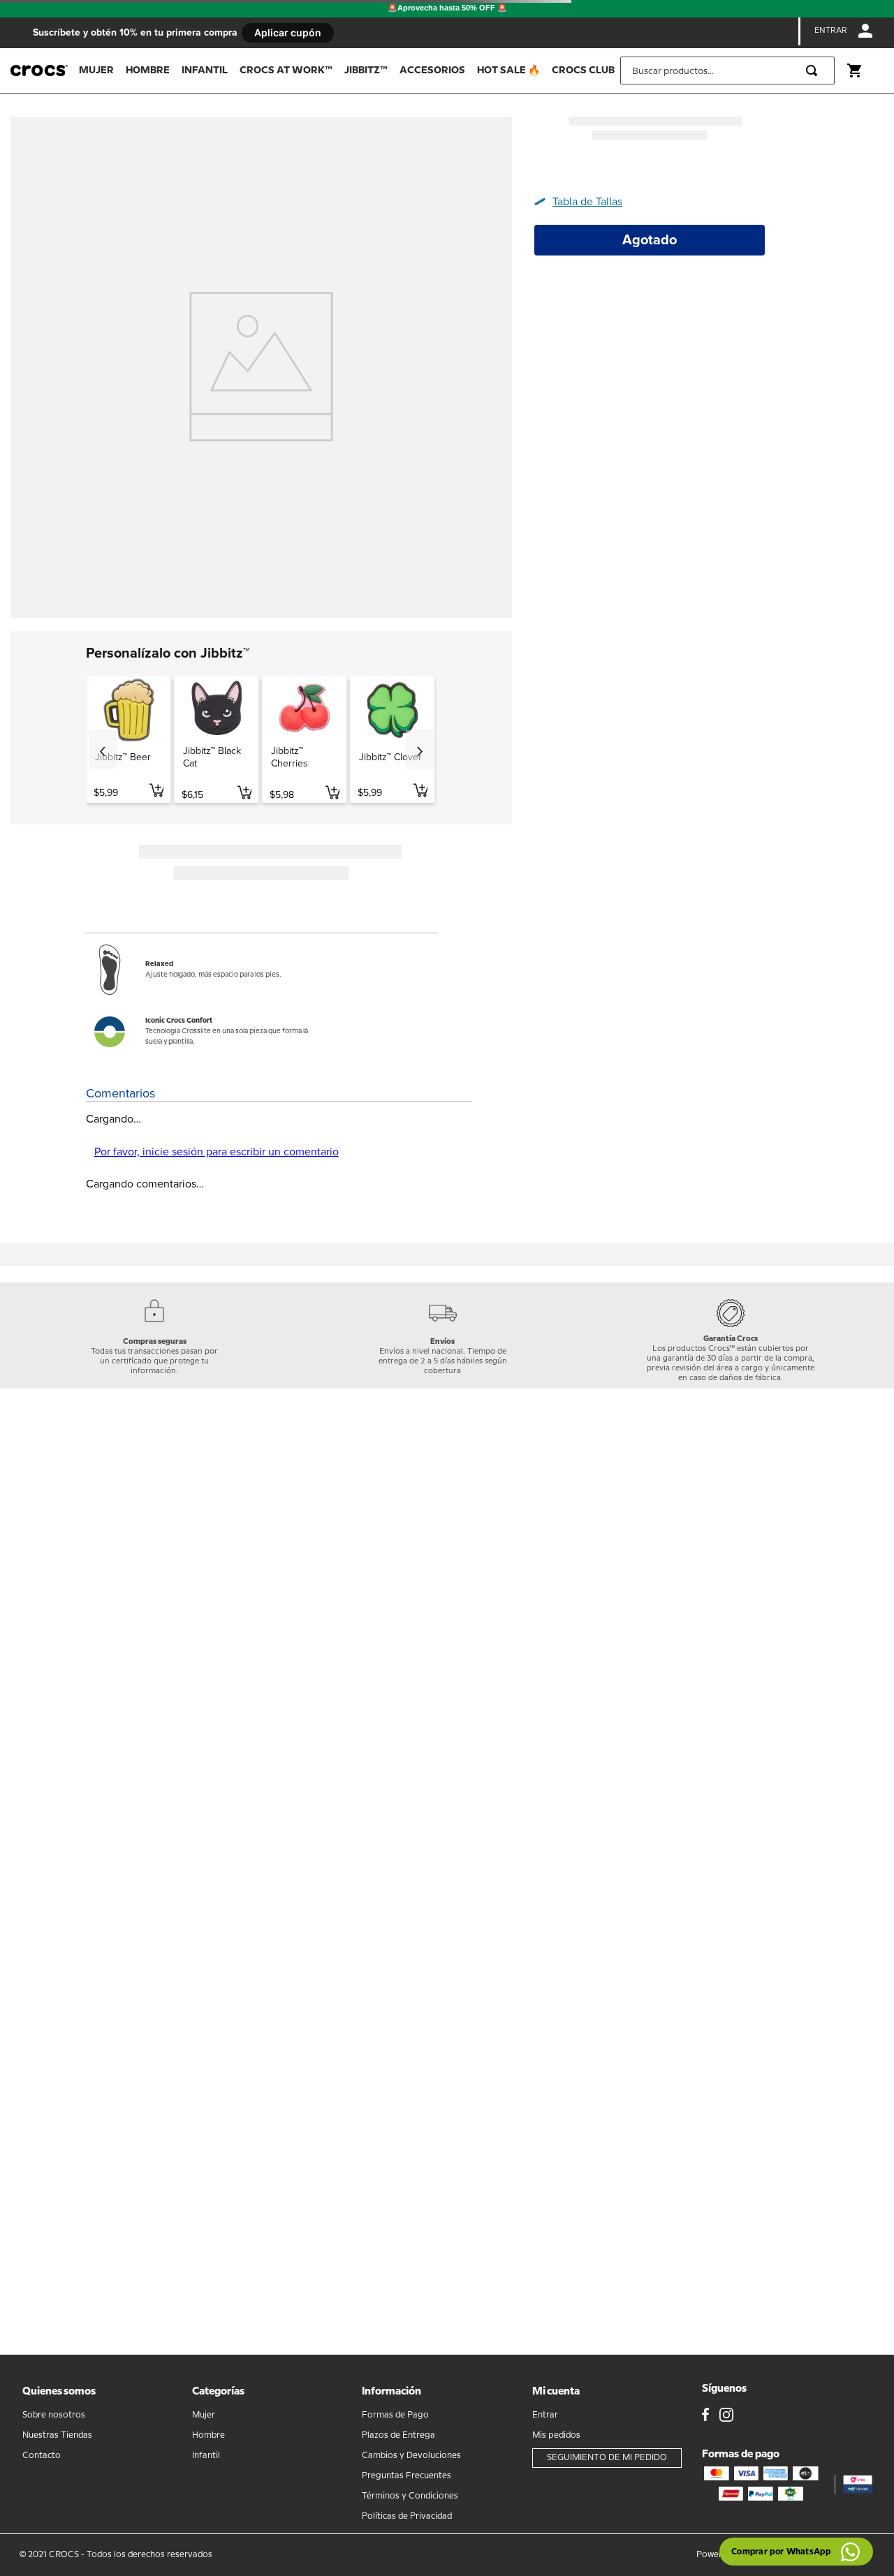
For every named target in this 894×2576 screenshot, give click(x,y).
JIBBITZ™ (366, 71)
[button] (584, 202)
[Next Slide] (420, 750)
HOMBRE (148, 71)
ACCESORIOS (432, 71)
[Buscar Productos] (814, 71)
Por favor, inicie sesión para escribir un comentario (217, 1152)
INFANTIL (205, 71)
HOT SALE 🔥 (508, 71)
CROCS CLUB (583, 71)
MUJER (96, 71)
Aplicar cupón (288, 32)
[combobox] (727, 71)
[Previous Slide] (103, 750)
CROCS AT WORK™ (286, 71)
